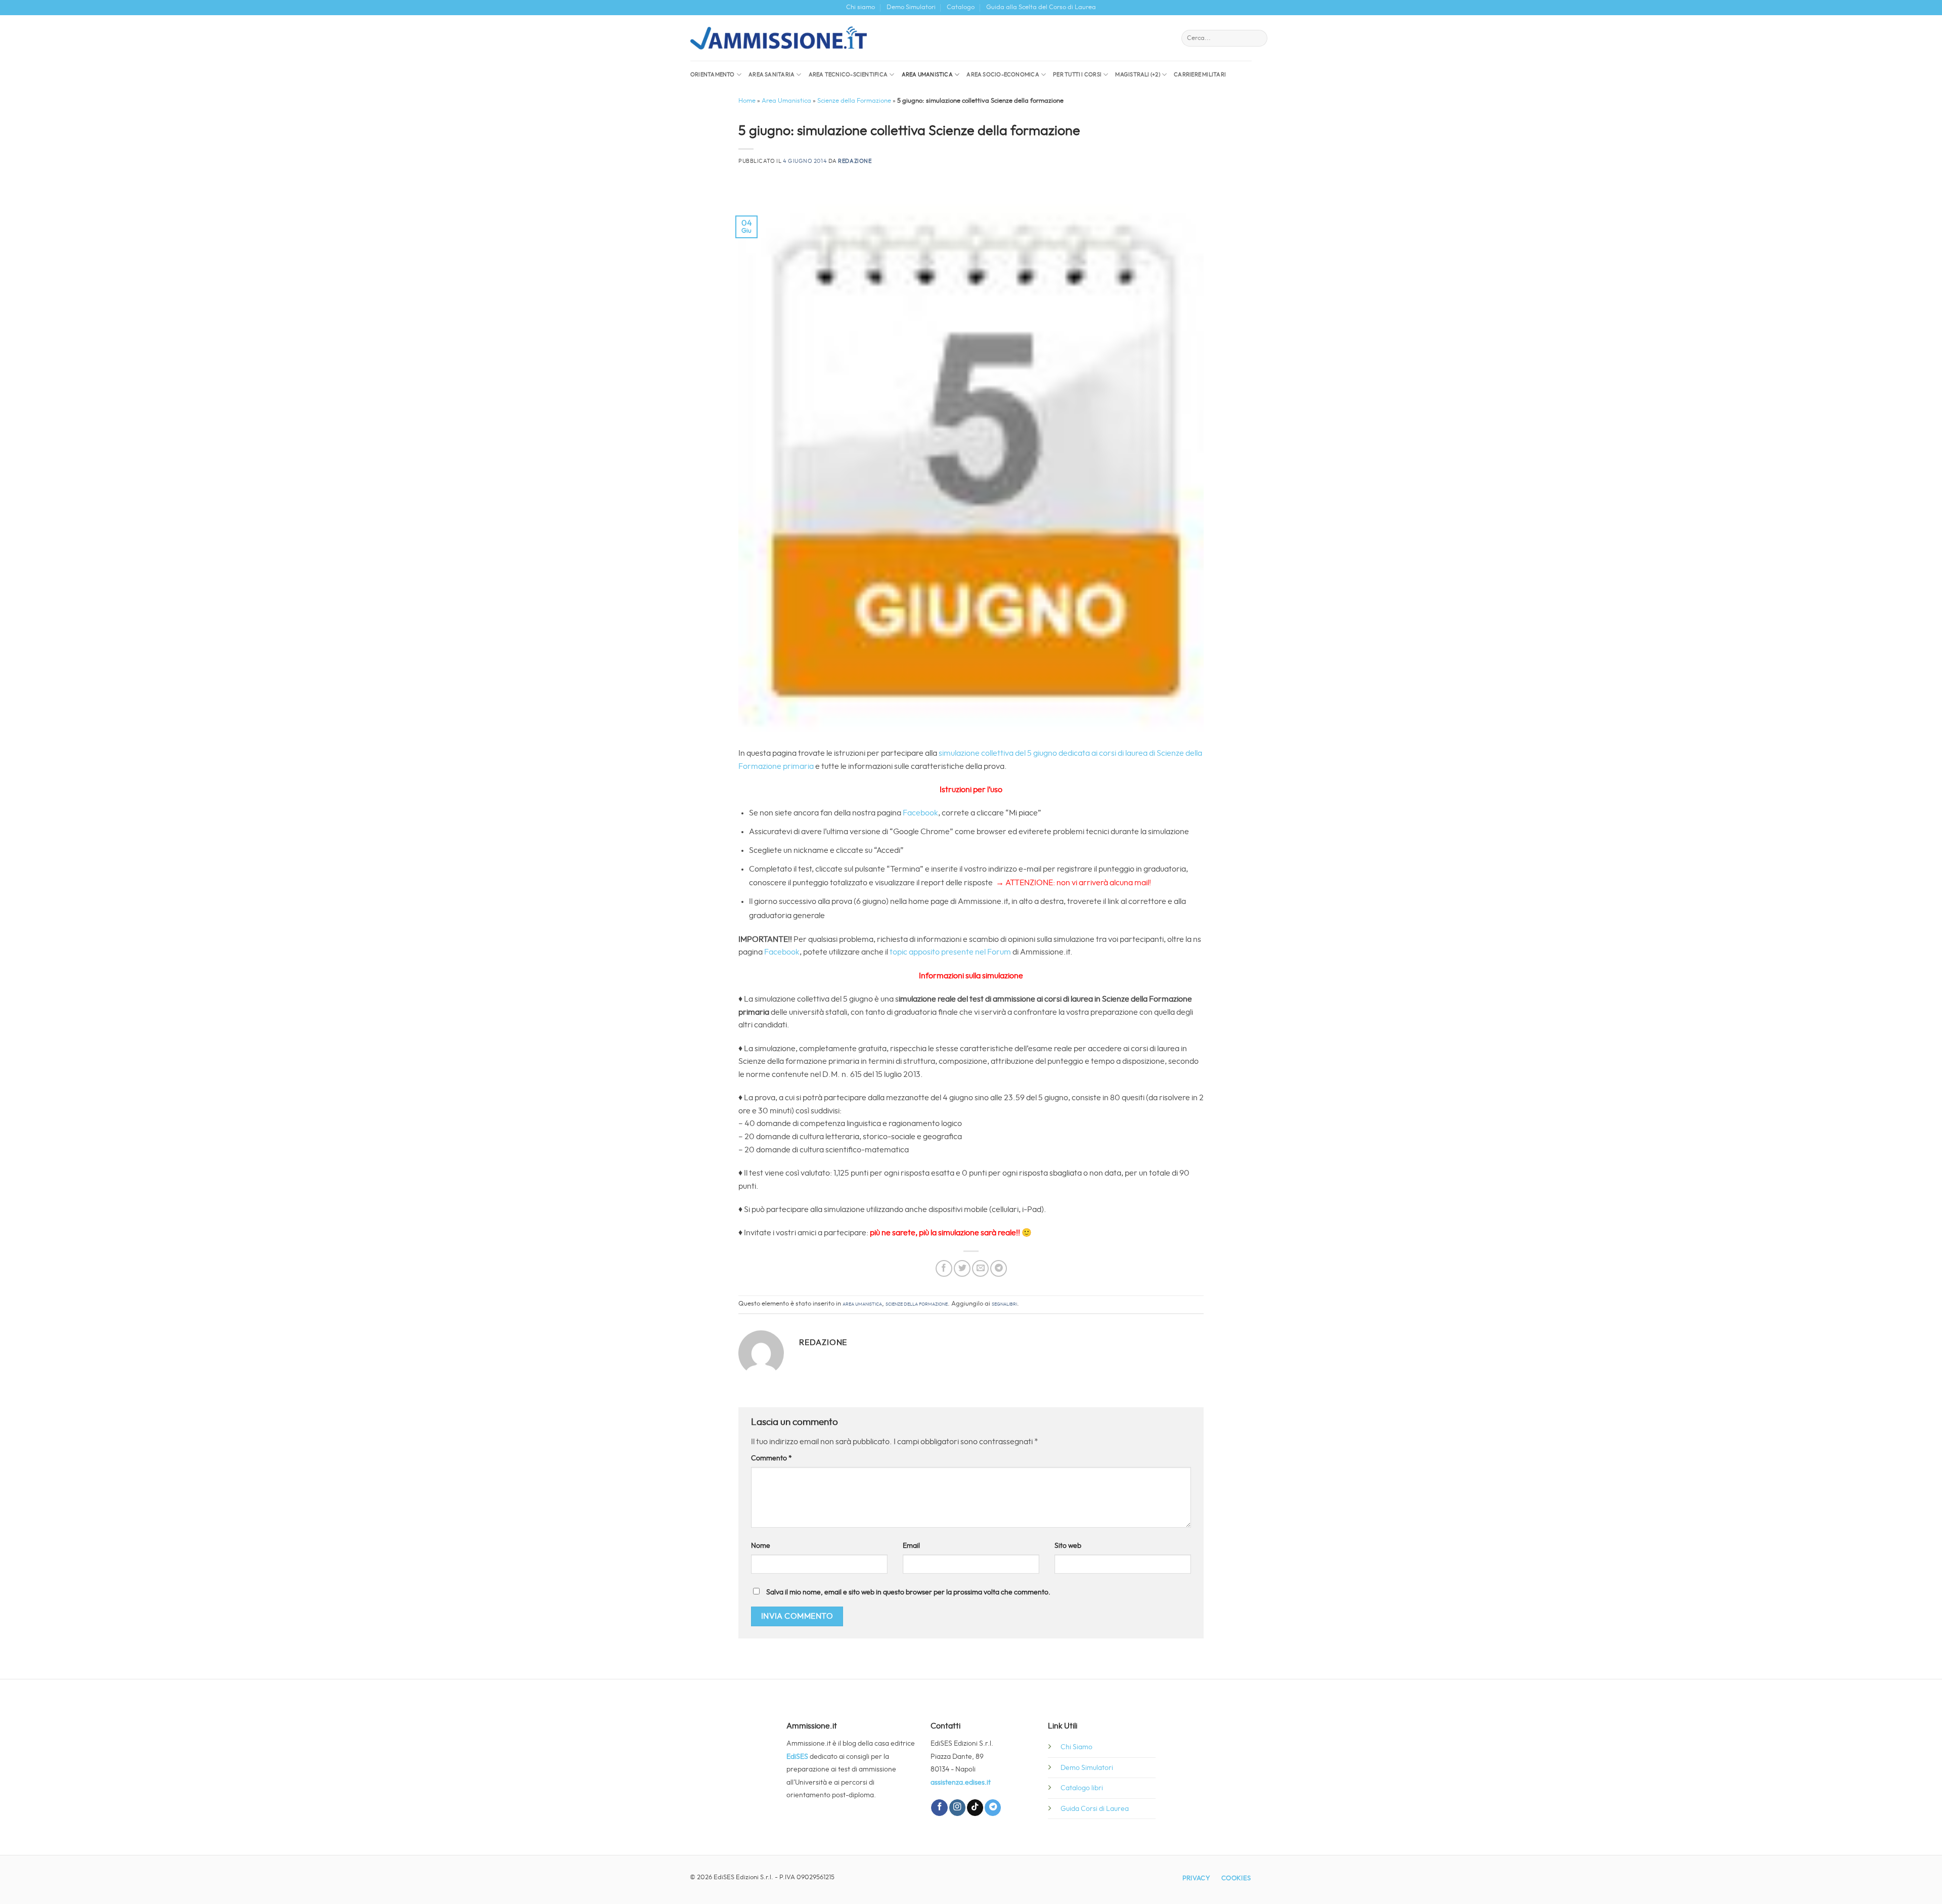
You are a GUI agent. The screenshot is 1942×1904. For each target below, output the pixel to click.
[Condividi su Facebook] (944, 1268)
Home (747, 101)
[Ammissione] (779, 38)
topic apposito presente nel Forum (951, 952)
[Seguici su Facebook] (939, 1808)
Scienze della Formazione (854, 101)
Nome (761, 1546)
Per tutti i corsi (1077, 75)
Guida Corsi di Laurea (1095, 1809)
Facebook (920, 813)
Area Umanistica (927, 75)
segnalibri (1004, 1304)
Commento (771, 1458)
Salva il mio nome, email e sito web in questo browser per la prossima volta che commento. (908, 1592)
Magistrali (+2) (1137, 75)
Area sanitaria (771, 75)
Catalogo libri (1082, 1788)
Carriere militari (1200, 75)
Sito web (1068, 1546)
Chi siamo (860, 7)
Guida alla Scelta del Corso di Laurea (1041, 7)
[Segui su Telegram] (993, 1808)
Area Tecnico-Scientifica (848, 75)
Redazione (855, 161)
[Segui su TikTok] (975, 1808)
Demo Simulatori (911, 7)
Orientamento (713, 75)
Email (911, 1546)
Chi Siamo (1076, 1747)
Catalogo (961, 7)
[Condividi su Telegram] (999, 1268)
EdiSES (797, 1757)
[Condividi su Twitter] (962, 1268)
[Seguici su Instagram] (957, 1808)
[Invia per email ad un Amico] (980, 1268)
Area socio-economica (1003, 75)
